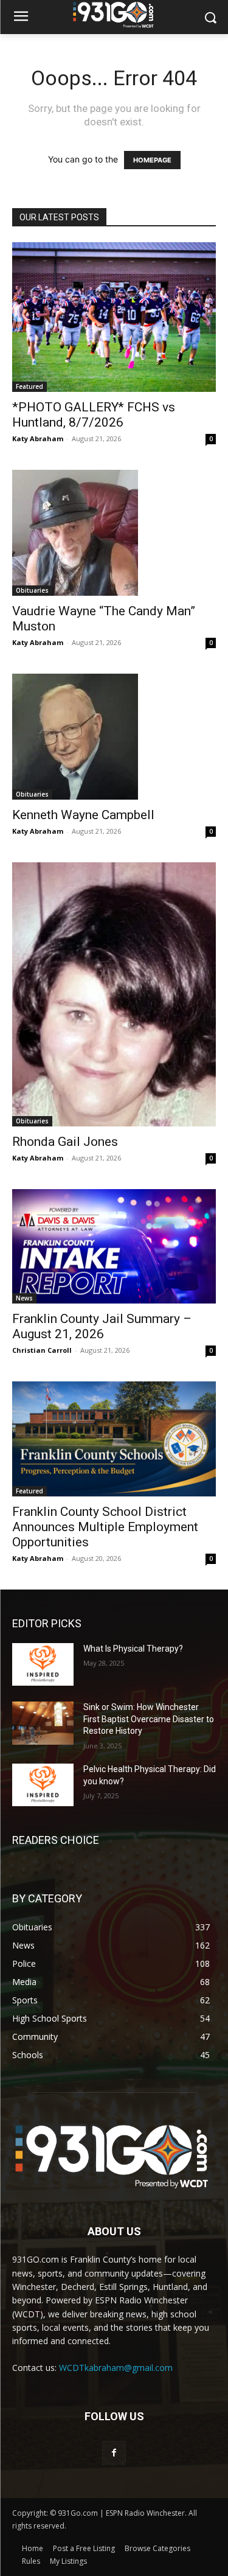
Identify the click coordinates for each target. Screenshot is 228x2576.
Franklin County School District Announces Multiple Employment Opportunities (105, 1527)
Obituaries (32, 590)
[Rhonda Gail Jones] (114, 994)
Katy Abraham (38, 438)
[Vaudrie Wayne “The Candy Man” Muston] (114, 533)
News (24, 1298)
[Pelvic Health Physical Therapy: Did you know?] (43, 1785)
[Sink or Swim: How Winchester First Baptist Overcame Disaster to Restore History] (43, 1723)
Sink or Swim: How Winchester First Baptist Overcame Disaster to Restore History (149, 1719)
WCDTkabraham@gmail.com (116, 2368)
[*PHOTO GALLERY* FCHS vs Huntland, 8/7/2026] (114, 317)
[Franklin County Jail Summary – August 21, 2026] (114, 1246)
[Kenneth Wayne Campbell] (114, 737)
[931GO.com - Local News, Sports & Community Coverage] (114, 15)
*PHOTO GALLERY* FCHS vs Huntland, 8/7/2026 (94, 415)
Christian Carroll (42, 1350)
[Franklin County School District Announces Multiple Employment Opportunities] (114, 1439)
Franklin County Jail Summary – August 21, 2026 (102, 1326)
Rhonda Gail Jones (65, 1142)
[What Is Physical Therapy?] (43, 1664)
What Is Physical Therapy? (133, 1649)
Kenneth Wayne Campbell (83, 815)
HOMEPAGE (152, 160)
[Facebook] (114, 2453)
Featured (29, 386)
